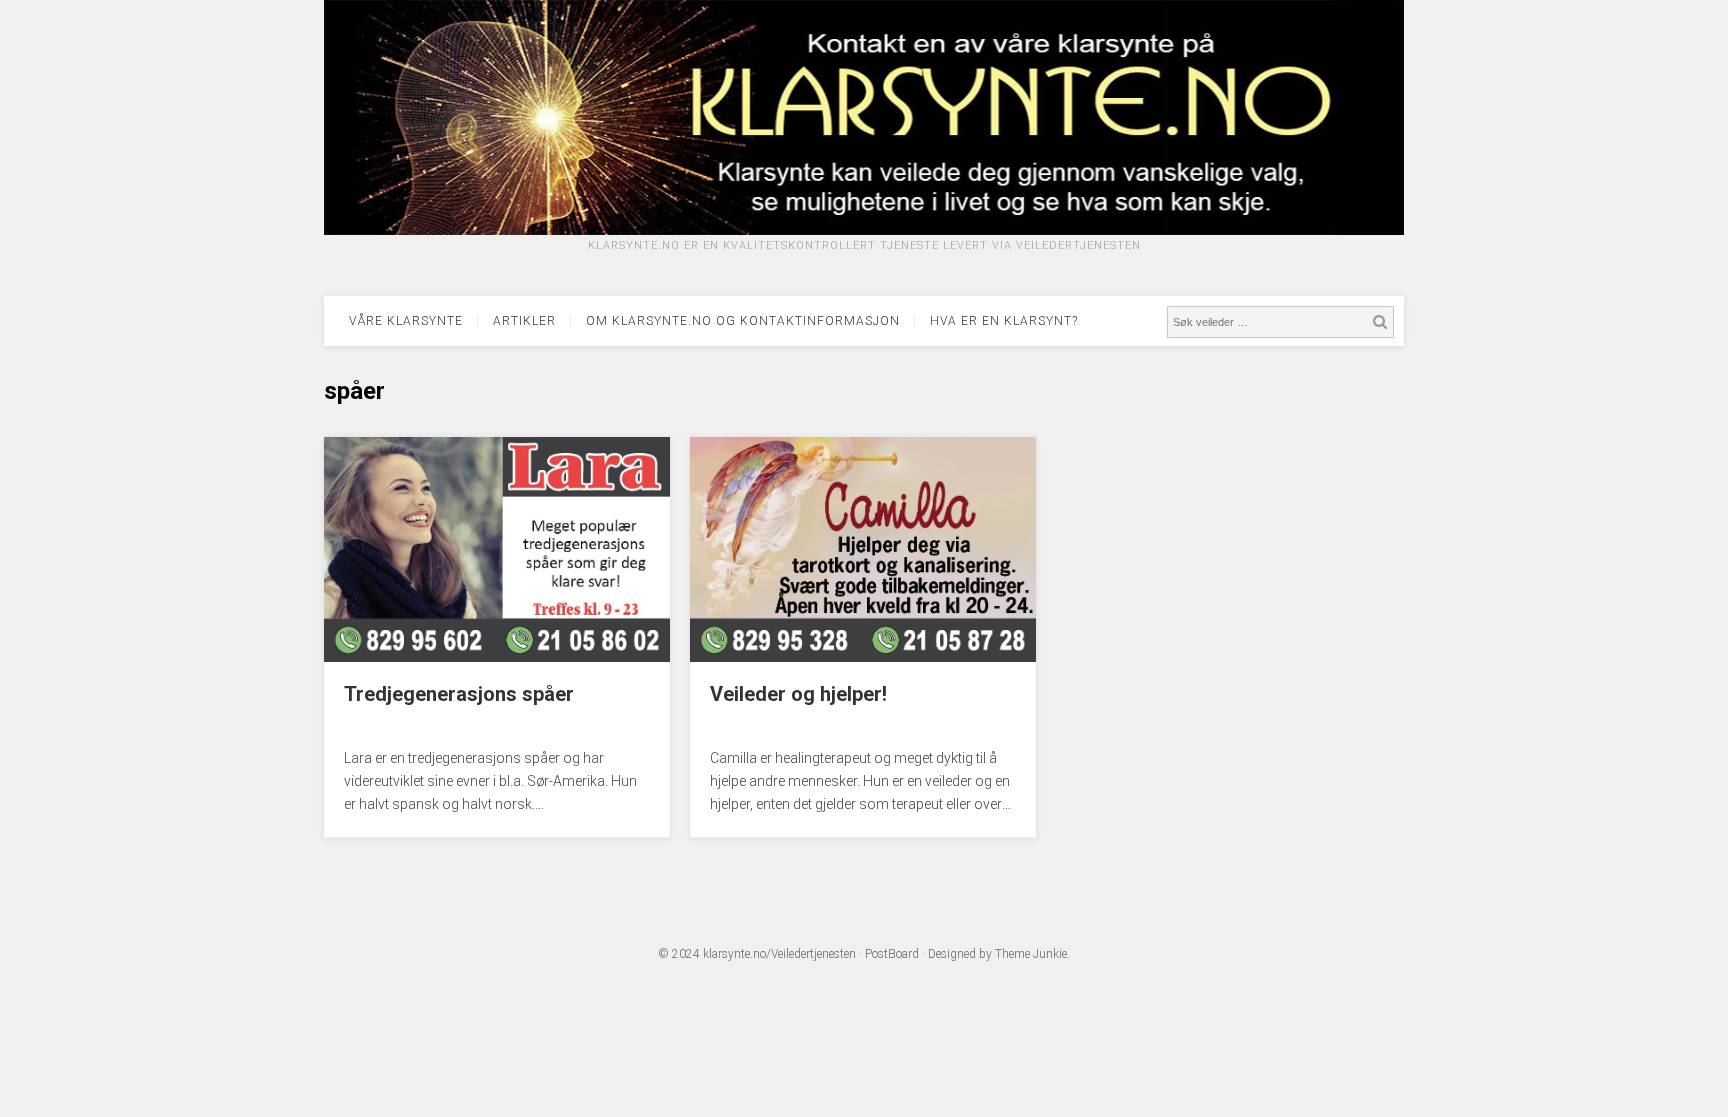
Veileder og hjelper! (798, 694)
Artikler (524, 321)
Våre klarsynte (406, 321)
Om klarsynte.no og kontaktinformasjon (743, 321)
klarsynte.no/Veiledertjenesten (779, 954)
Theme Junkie (1031, 954)
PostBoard (892, 954)
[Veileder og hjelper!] (863, 657)
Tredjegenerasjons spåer (459, 694)
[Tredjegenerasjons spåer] (497, 657)
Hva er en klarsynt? (1004, 321)
